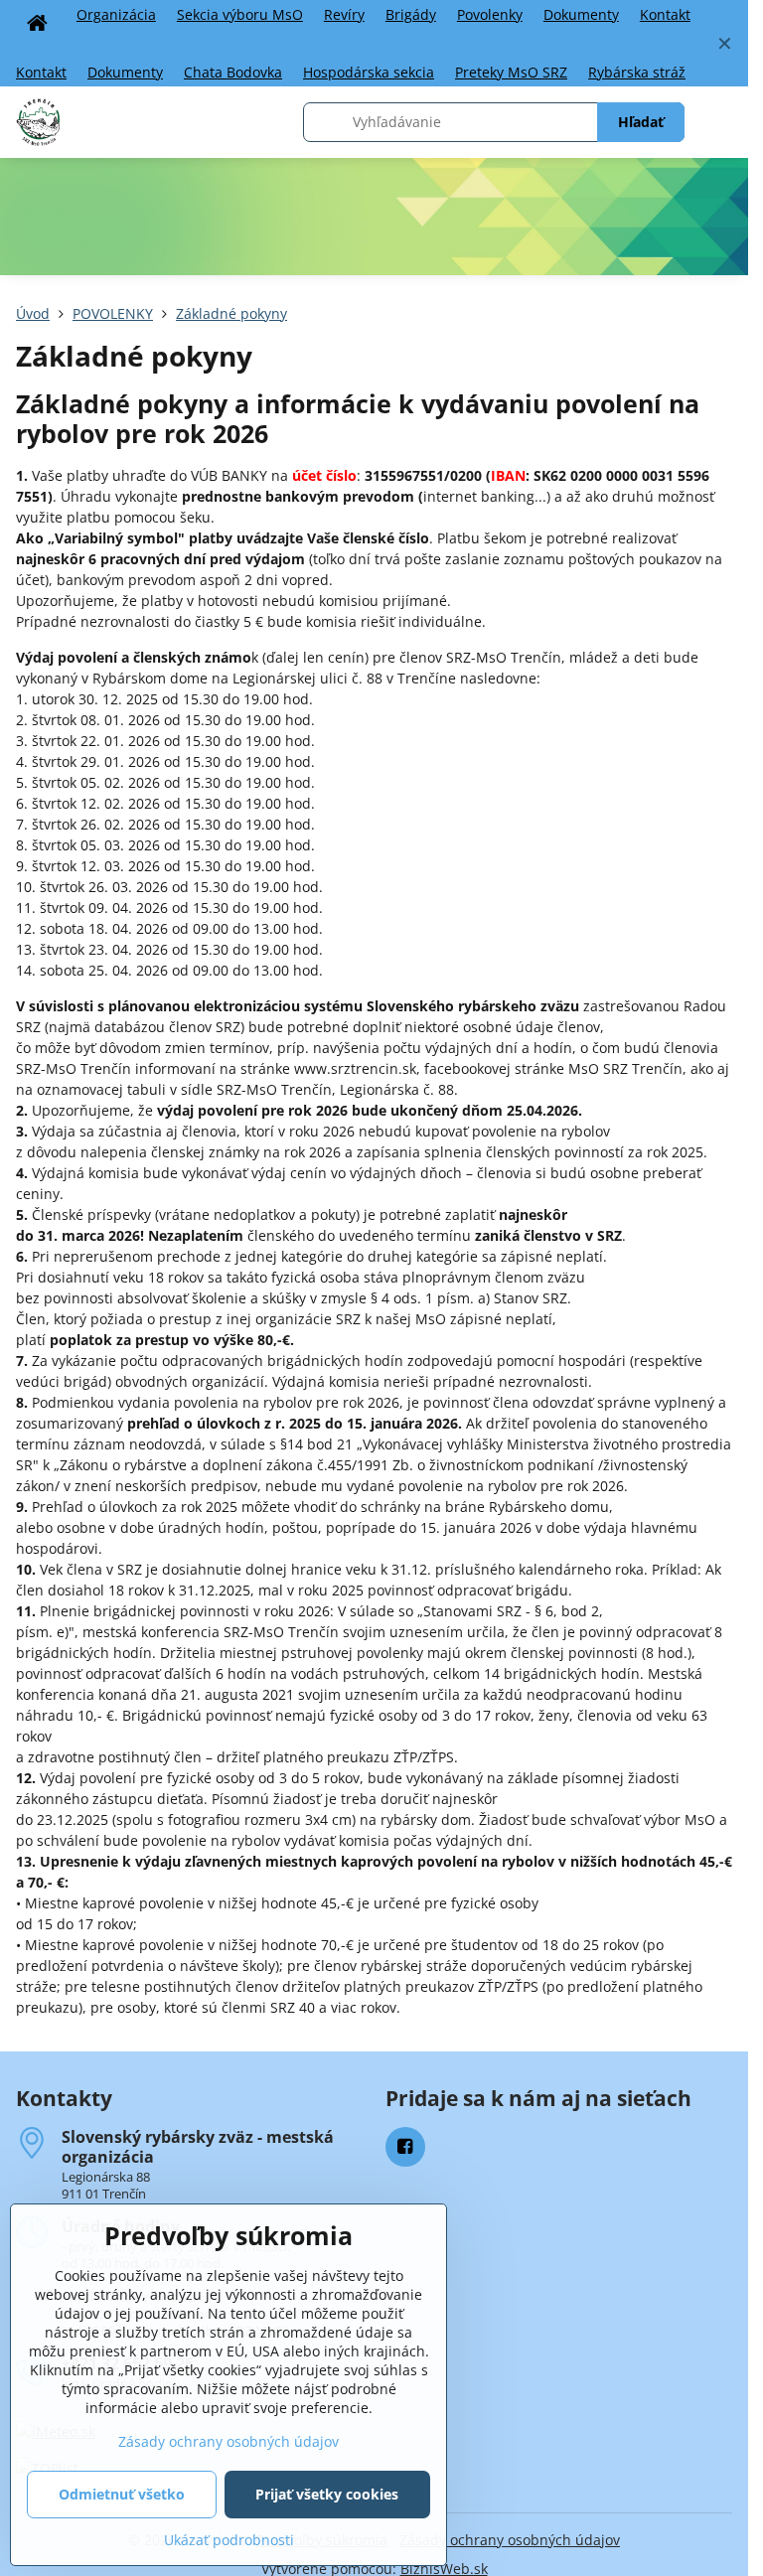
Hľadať (641, 122)
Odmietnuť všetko (122, 2494)
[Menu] (724, 122)
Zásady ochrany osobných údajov (510, 2540)
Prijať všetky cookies (327, 2494)
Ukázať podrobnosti (229, 2540)
